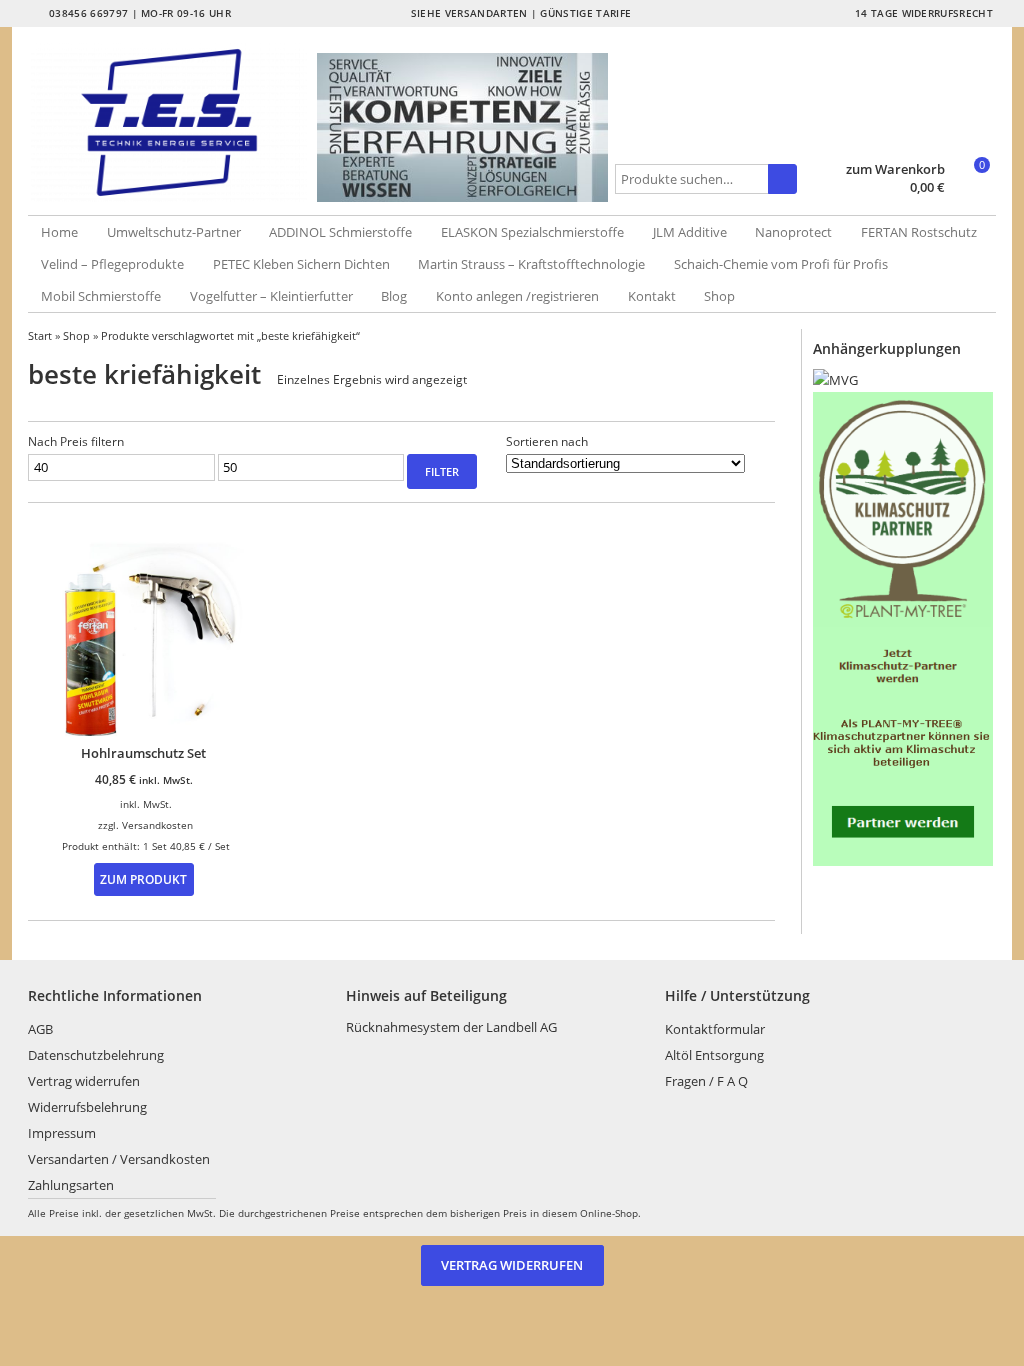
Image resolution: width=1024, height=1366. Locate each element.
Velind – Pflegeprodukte (112, 264)
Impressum (62, 1133)
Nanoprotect (793, 232)
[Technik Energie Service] (173, 122)
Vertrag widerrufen (84, 1081)
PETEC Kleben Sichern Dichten (301, 264)
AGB (40, 1029)
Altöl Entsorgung (714, 1055)
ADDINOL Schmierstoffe (340, 232)
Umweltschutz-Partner (174, 232)
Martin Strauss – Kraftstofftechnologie (531, 264)
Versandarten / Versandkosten (119, 1159)
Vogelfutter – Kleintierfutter (271, 296)
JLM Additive (690, 232)
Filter (442, 471)
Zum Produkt (143, 879)
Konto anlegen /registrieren (517, 296)
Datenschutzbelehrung (96, 1055)
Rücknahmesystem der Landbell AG (451, 1027)
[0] (972, 189)
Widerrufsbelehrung (87, 1107)
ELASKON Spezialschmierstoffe (532, 232)
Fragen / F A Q (706, 1081)
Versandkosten (157, 825)
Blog (394, 296)
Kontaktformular (715, 1029)
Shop (719, 296)
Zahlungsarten (71, 1185)
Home (59, 232)
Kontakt (652, 296)
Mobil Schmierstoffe (101, 296)
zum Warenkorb (895, 169)
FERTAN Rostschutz (919, 232)
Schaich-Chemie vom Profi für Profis (781, 264)
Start (40, 335)
